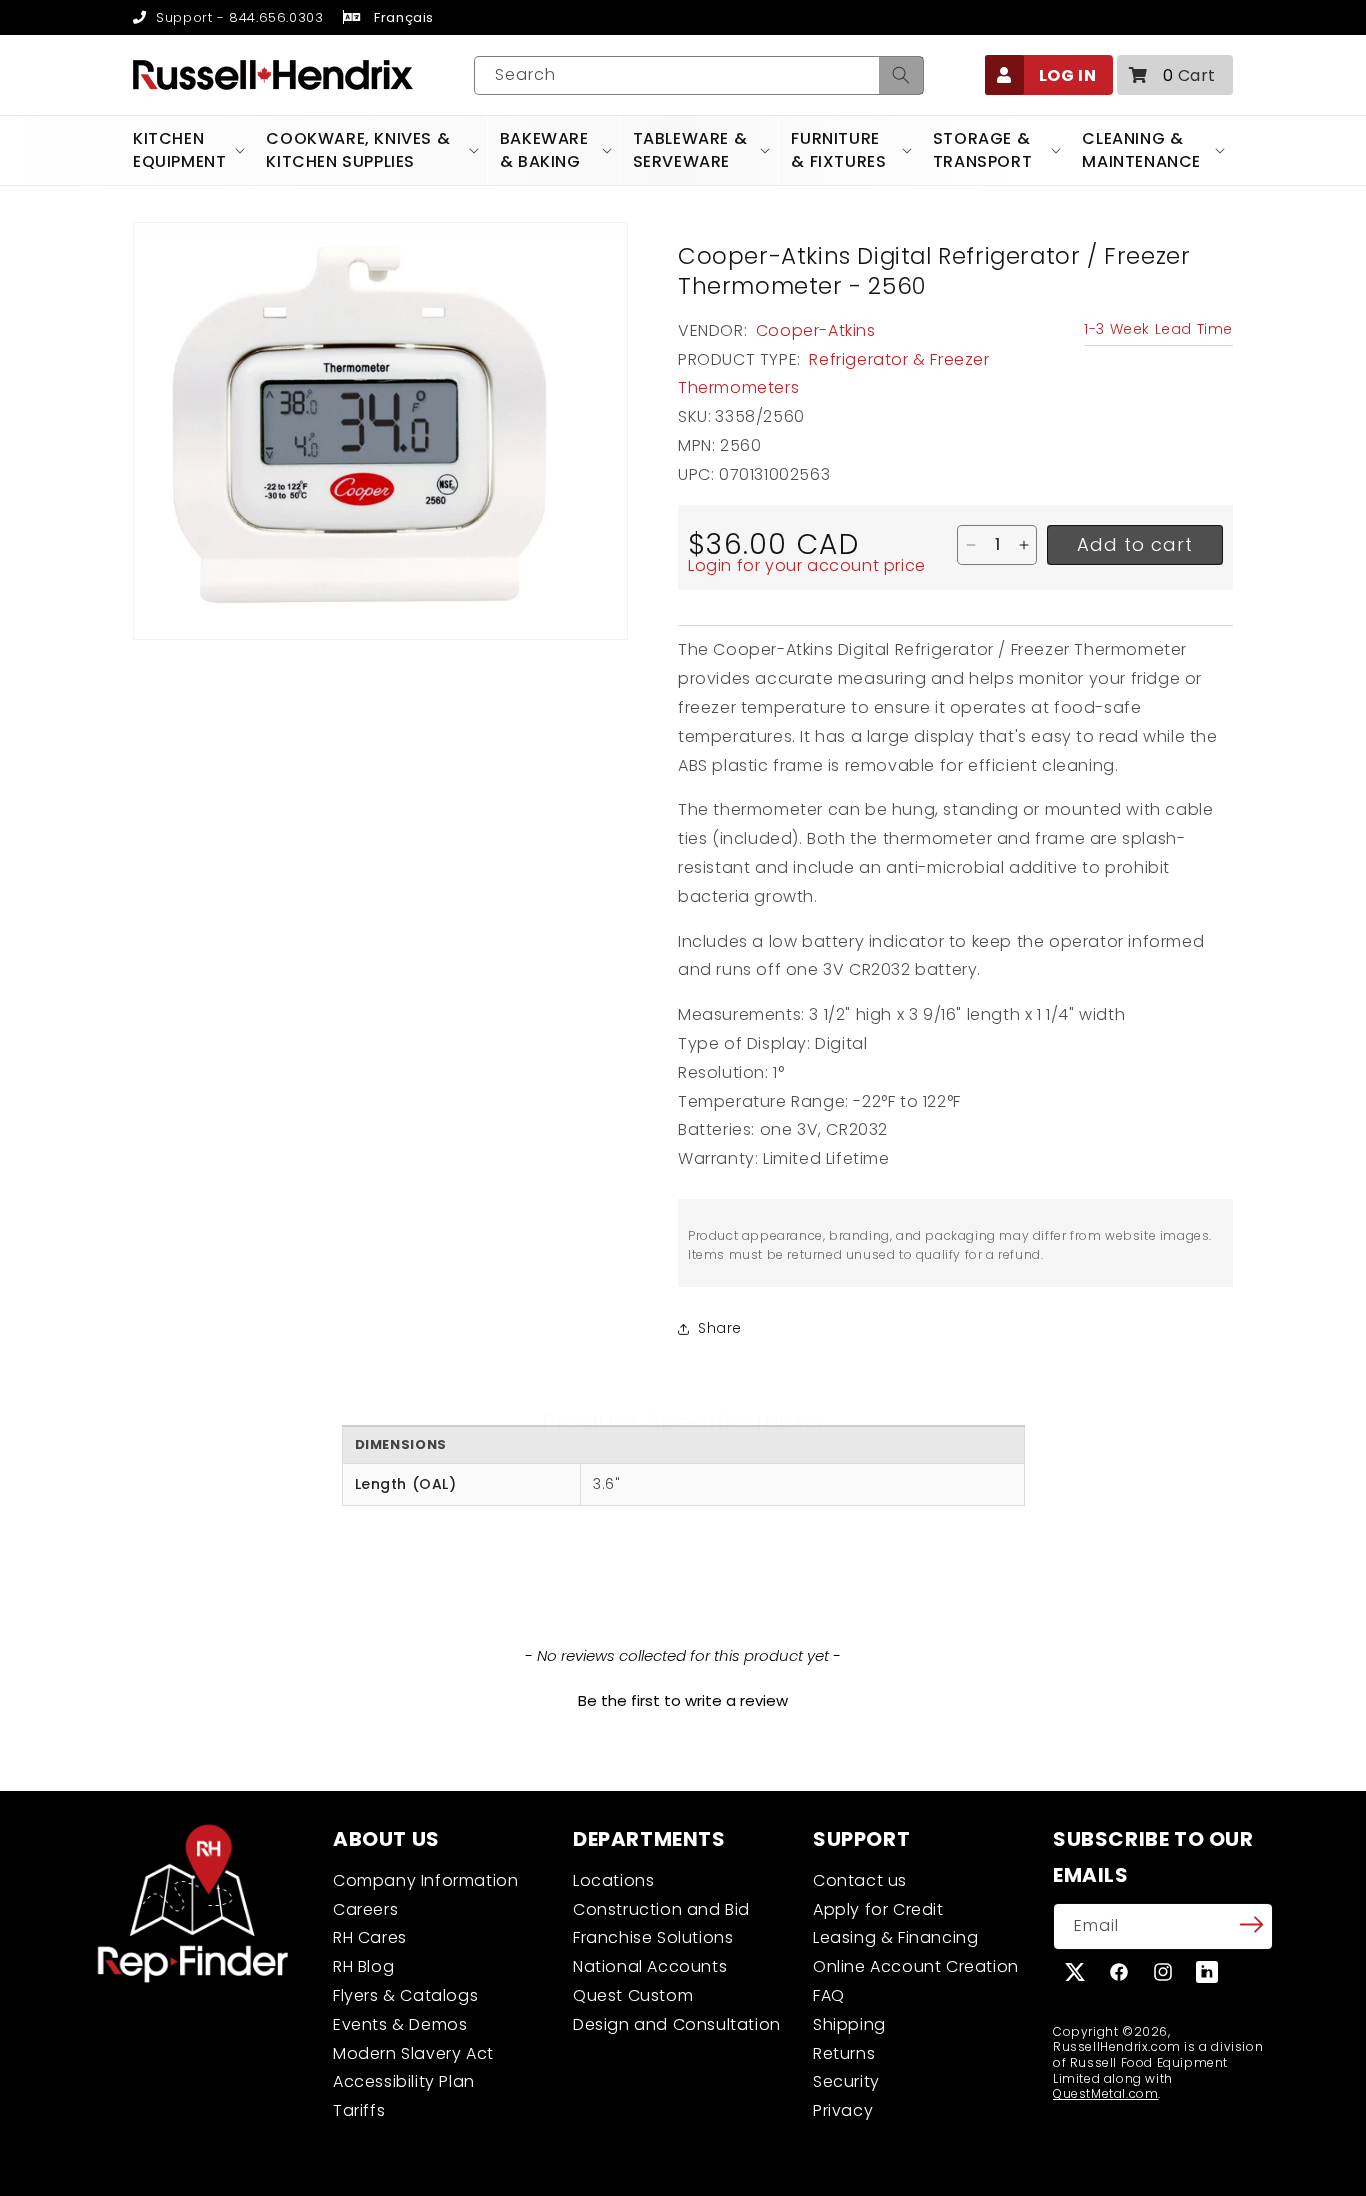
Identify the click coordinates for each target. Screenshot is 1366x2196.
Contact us (860, 1880)
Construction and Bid (661, 1909)
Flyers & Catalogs (405, 1995)
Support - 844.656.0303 (237, 17)
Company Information (425, 1880)
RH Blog (363, 1966)
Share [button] (720, 1328)
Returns (844, 2053)
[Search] (901, 75)
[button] (1175, 75)
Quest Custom (633, 1995)
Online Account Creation (916, 1966)
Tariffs (359, 2110)
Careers (365, 1909)
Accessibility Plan (404, 2081)
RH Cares (370, 1937)
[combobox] (699, 75)
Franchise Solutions (653, 1937)
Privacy (843, 2110)
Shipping (849, 2024)
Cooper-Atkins (816, 330)
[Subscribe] (1251, 1925)
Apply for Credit (878, 1909)
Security (846, 2081)
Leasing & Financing (895, 1937)
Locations (613, 1880)
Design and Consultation (677, 2024)
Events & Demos (400, 2024)
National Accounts (650, 1966)
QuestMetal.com (1105, 2093)
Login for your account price (807, 565)
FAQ (829, 1995)
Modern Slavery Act (413, 2053)
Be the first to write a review (683, 1700)
